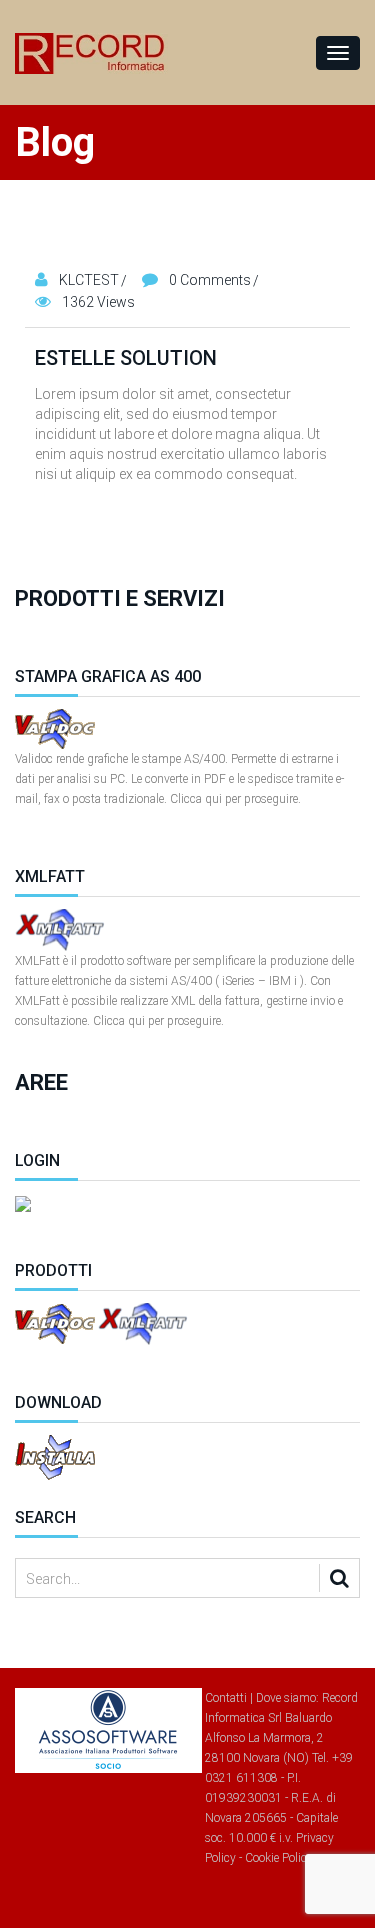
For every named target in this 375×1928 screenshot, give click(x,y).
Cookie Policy (279, 1858)
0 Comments (210, 280)
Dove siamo (286, 1698)
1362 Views (98, 302)
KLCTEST (89, 280)
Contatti (226, 1698)
